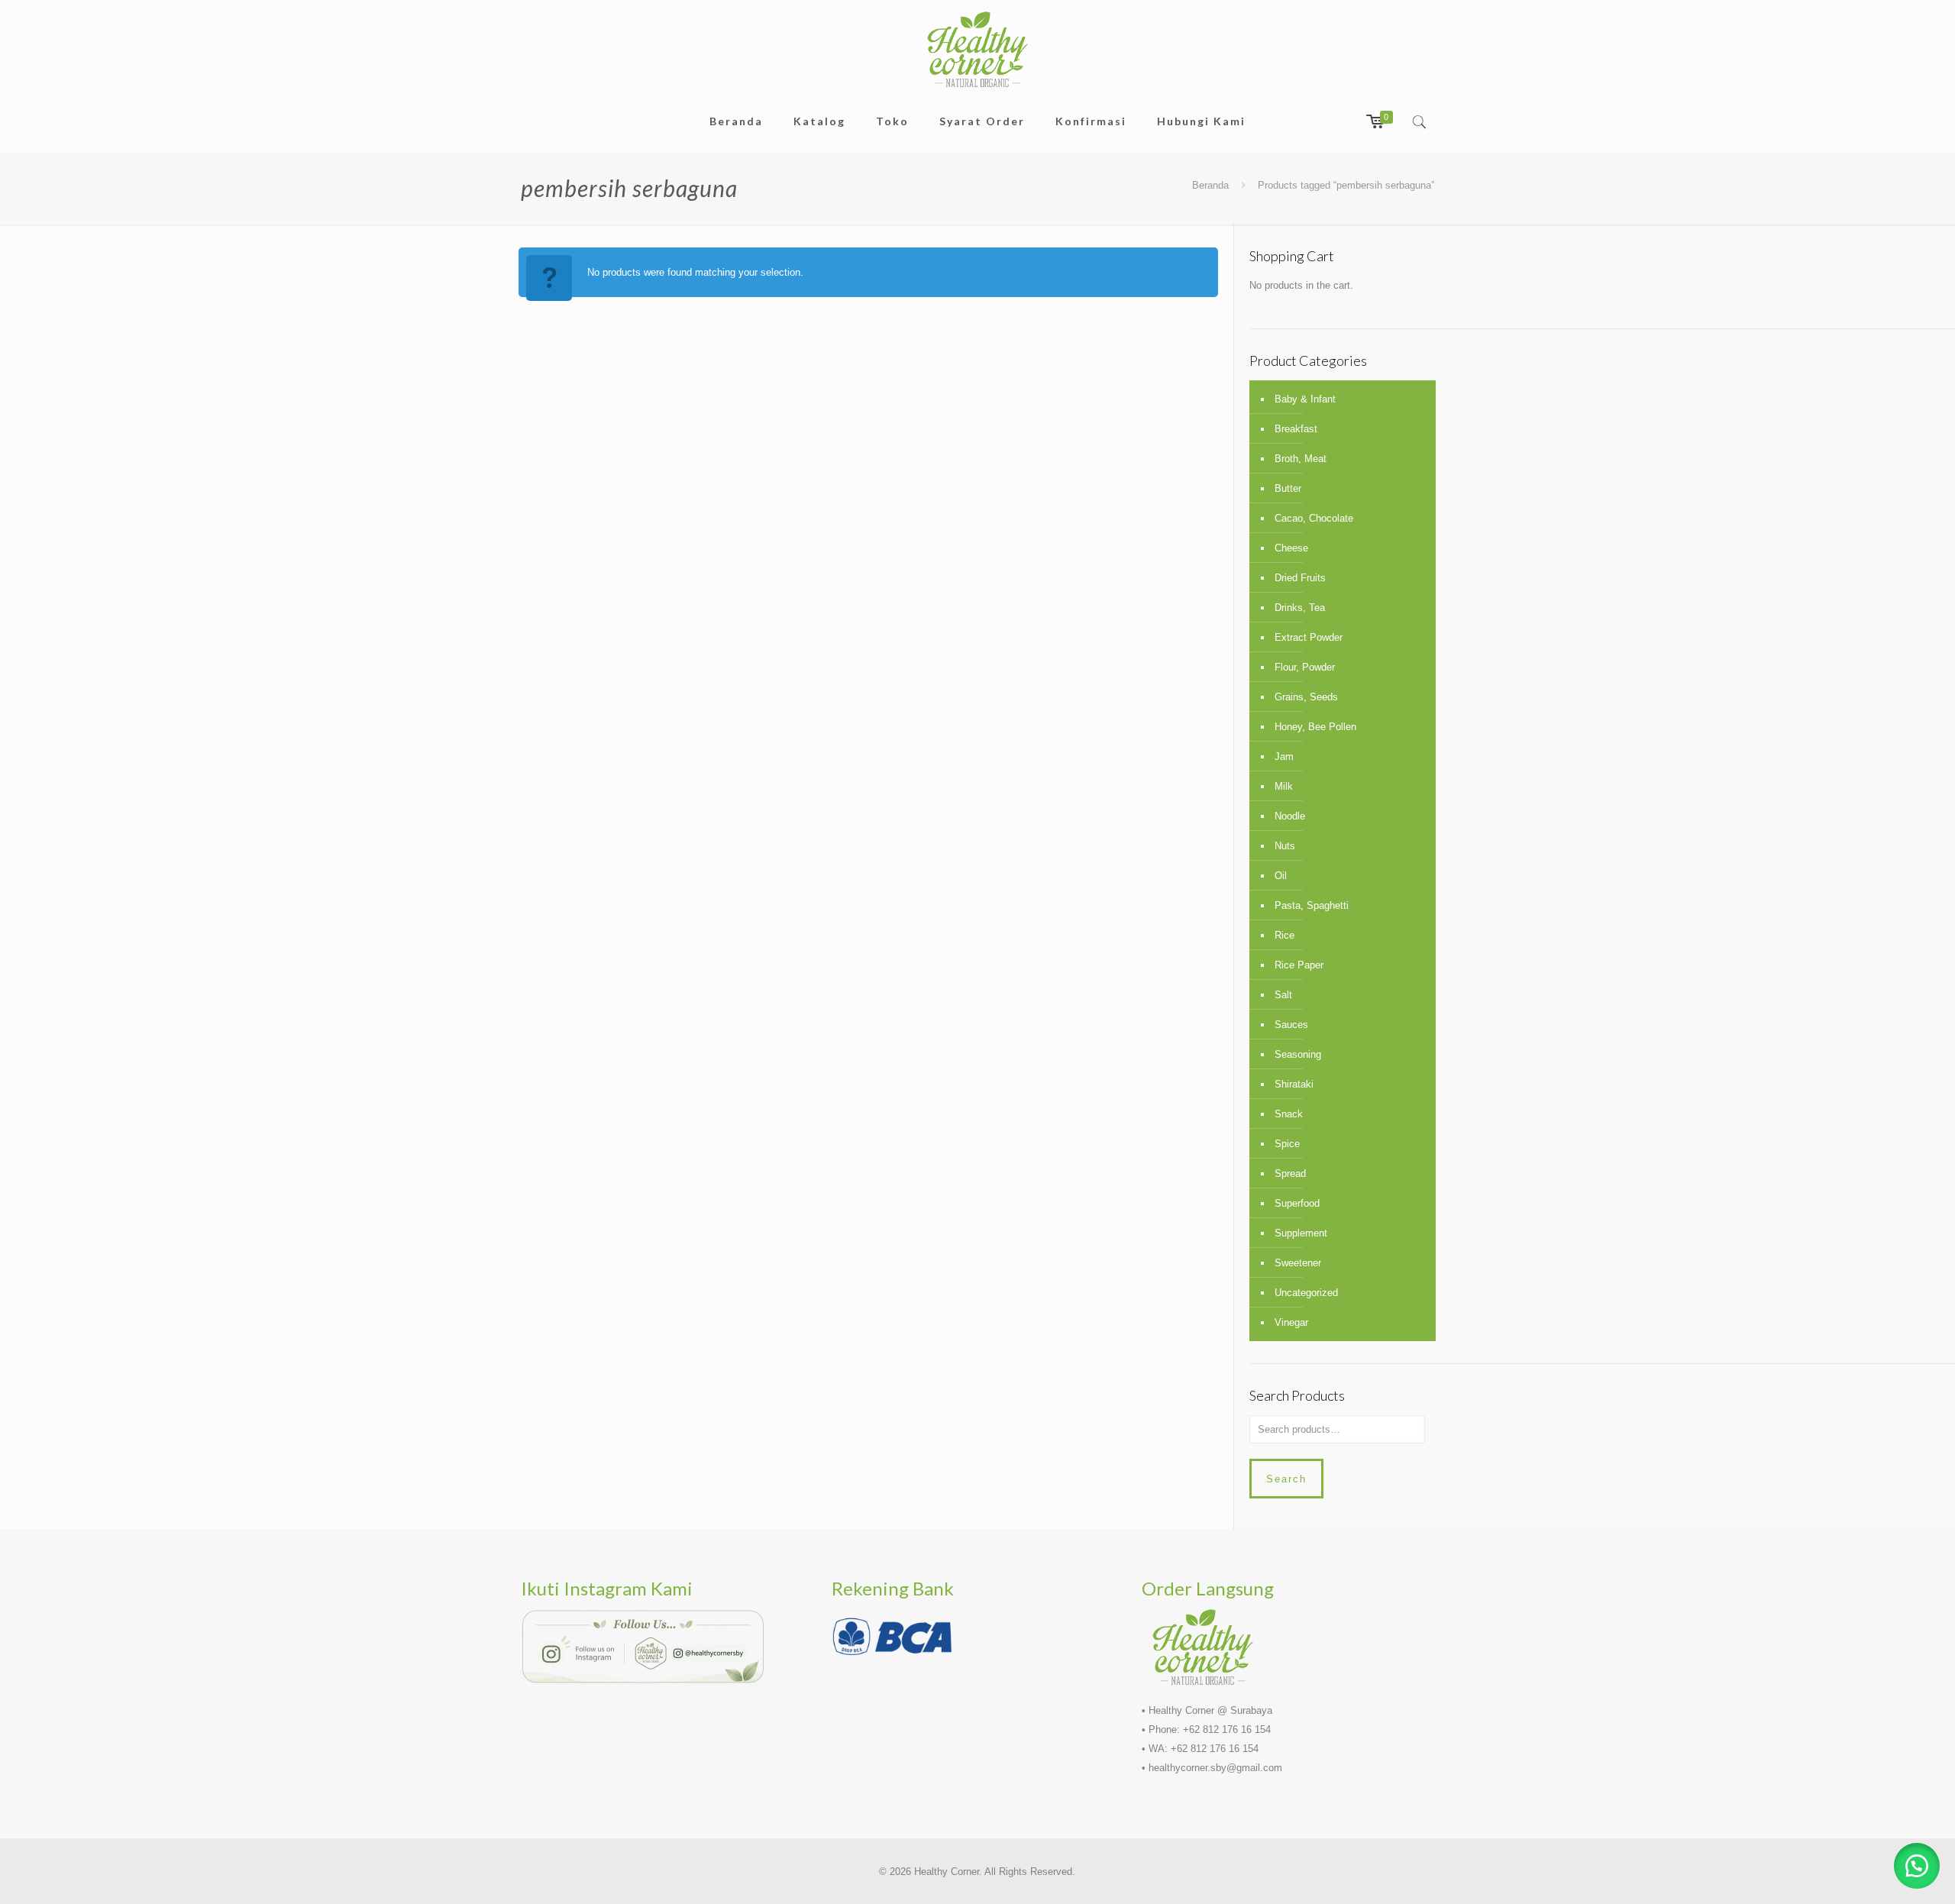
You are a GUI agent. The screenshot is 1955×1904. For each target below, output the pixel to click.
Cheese (1291, 548)
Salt (1283, 995)
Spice (1287, 1144)
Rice (1284, 935)
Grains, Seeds (1306, 697)
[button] (1917, 1866)
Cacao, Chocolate (1314, 518)
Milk (1284, 786)
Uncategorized (1306, 1293)
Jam (1284, 756)
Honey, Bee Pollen (1315, 727)
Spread (1290, 1173)
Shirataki (1294, 1084)
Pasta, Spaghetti (1312, 905)
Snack (1289, 1114)
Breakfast (1296, 429)
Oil (1281, 876)
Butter (1288, 488)
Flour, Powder (1305, 667)
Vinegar (1291, 1322)
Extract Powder (1309, 637)
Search (1286, 1479)
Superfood (1297, 1203)
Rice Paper (1299, 965)
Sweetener (1298, 1263)
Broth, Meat (1301, 459)
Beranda (1210, 185)
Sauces (1291, 1025)
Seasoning (1298, 1054)
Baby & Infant (1305, 399)
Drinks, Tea (1300, 608)
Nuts (1285, 846)
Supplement (1301, 1233)
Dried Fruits (1300, 578)
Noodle (1290, 816)
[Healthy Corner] (977, 49)
